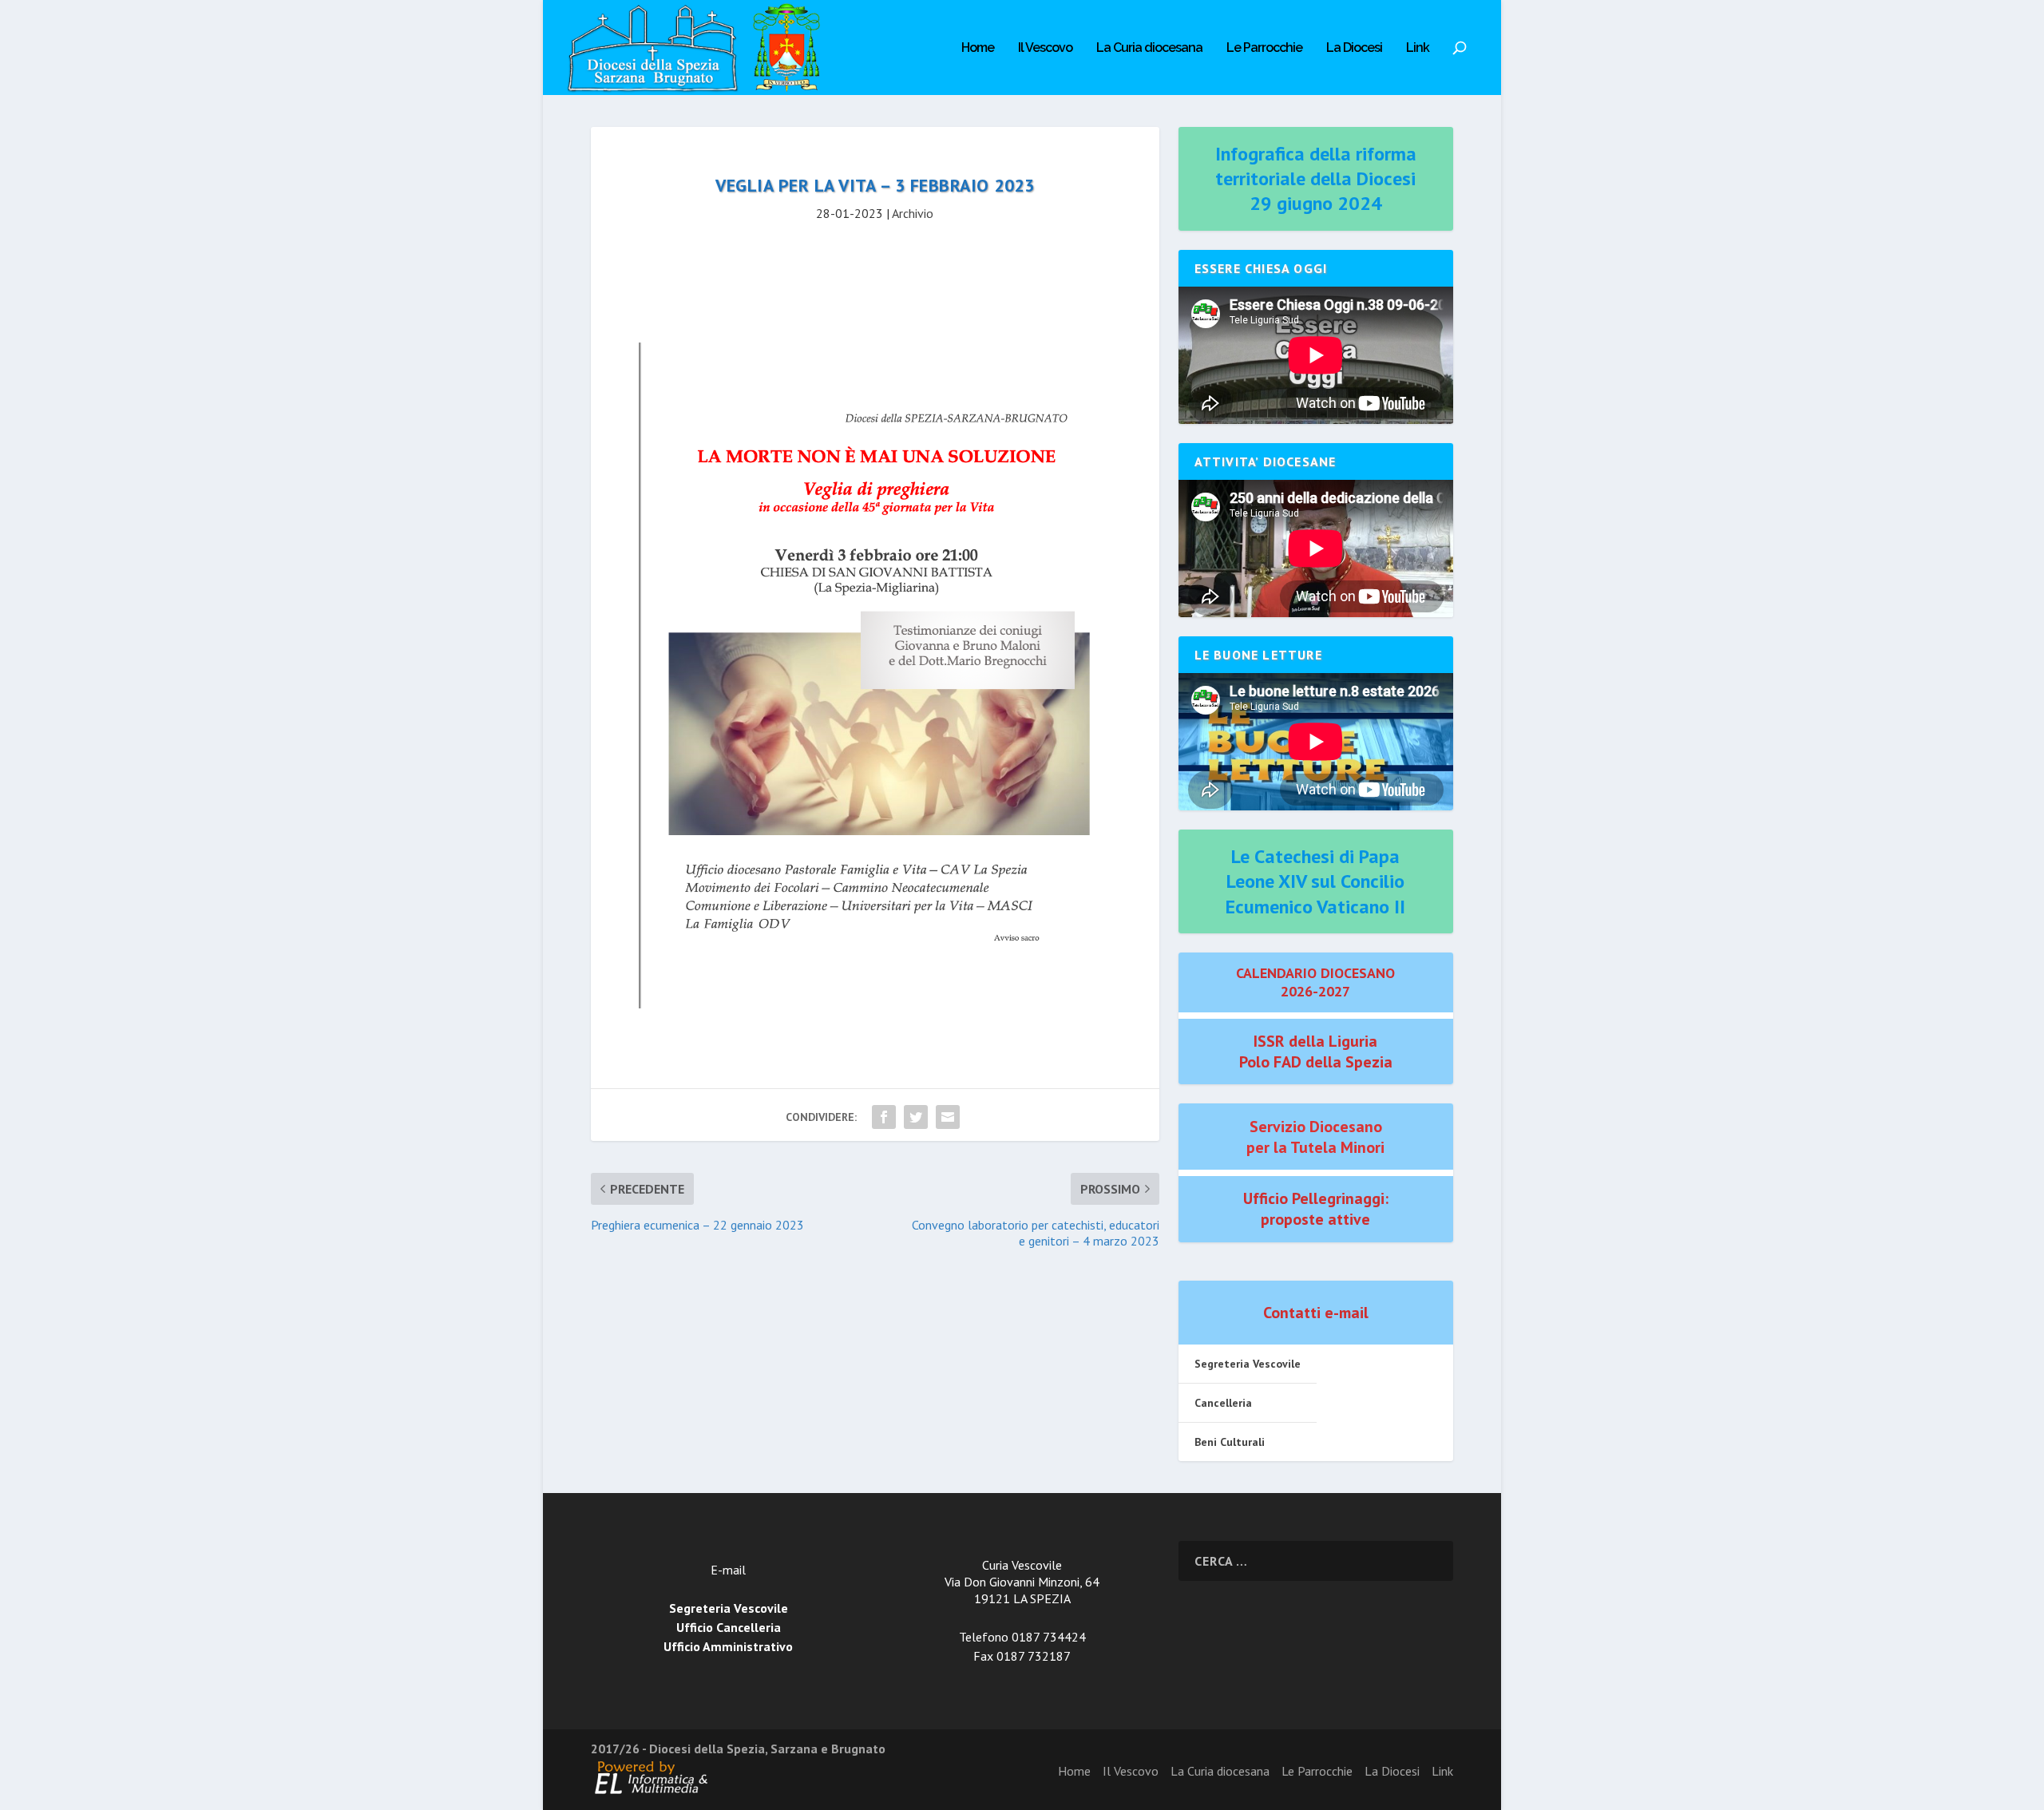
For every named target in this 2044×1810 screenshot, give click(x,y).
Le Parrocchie (1264, 48)
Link (1418, 48)
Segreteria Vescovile (1248, 1364)
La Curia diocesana (1149, 48)
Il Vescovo (1045, 48)
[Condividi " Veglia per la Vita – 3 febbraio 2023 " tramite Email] (948, 1117)
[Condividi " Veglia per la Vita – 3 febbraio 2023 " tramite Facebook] (884, 1117)
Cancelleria (1223, 1403)
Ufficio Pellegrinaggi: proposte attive (1316, 1209)
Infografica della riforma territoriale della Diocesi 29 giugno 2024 (1316, 178)
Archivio (913, 213)
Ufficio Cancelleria (729, 1627)
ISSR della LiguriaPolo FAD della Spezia (1316, 1052)
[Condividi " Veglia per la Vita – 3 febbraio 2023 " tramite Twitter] (916, 1117)
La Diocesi (1354, 48)
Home (978, 48)
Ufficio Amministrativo (728, 1646)
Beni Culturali (1230, 1442)
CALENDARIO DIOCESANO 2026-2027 (1315, 982)
